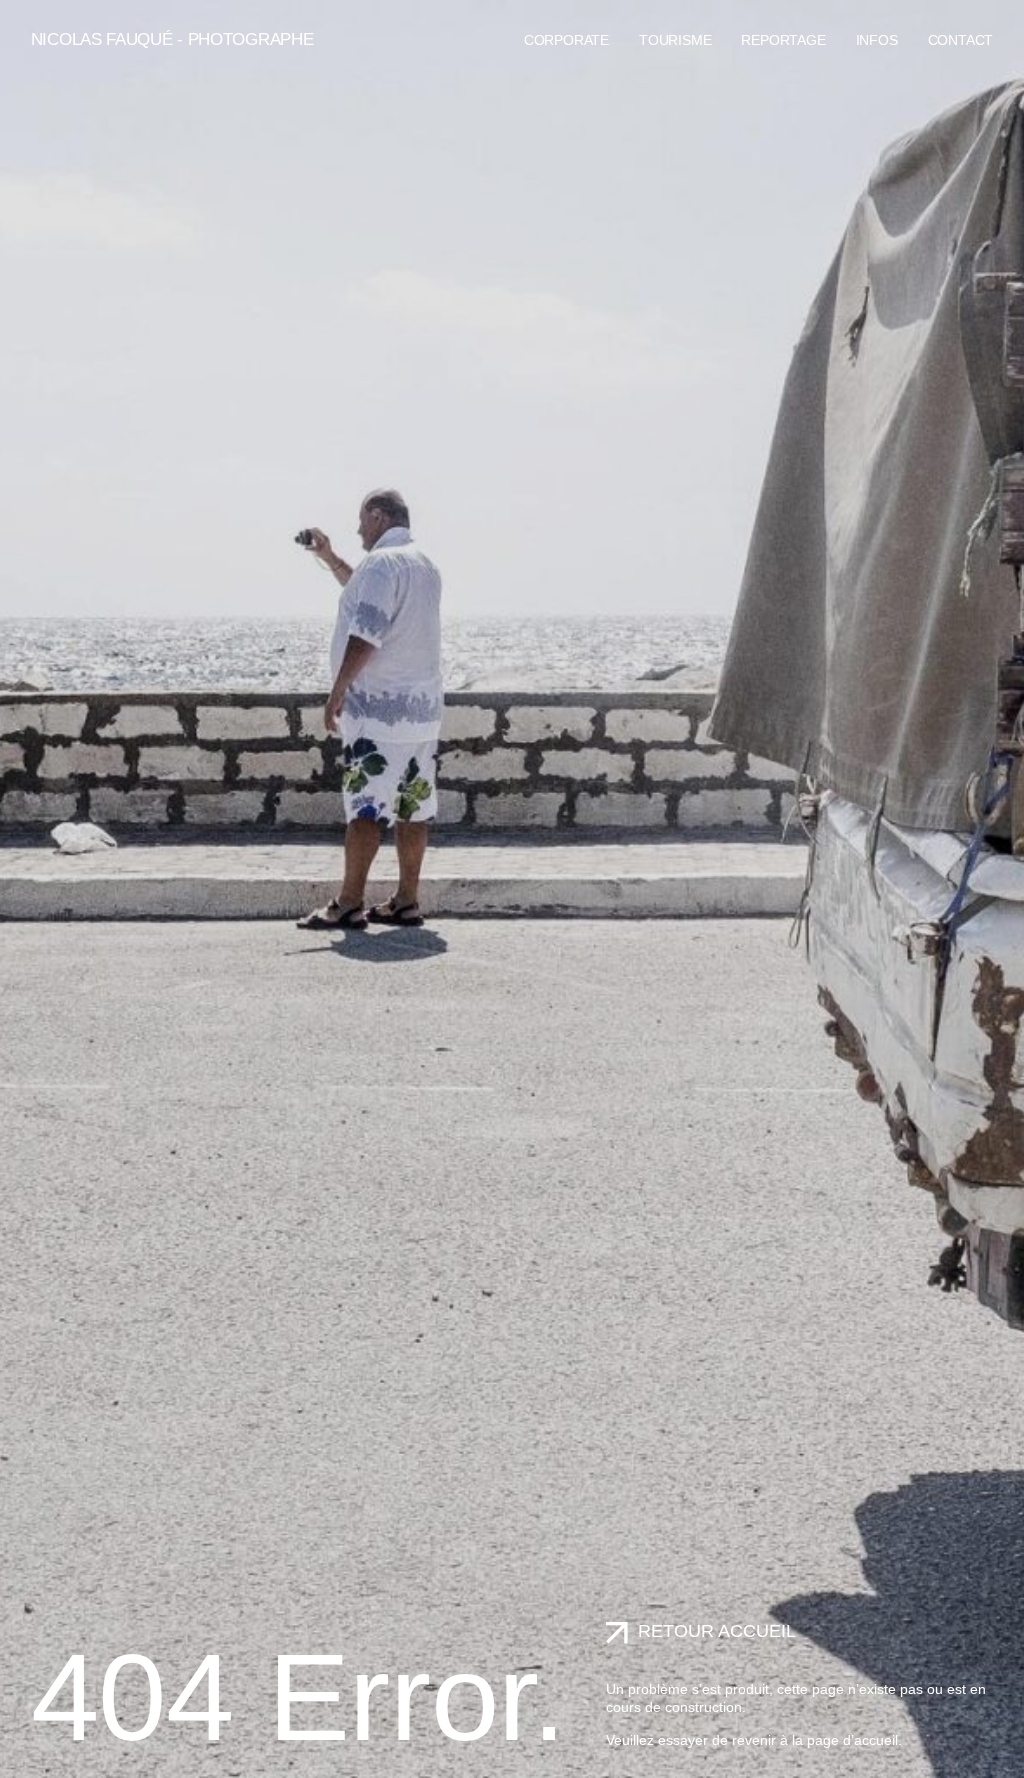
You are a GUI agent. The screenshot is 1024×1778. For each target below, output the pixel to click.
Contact (961, 40)
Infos (877, 40)
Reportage (783, 40)
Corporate (566, 40)
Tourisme (675, 40)
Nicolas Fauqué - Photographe (172, 39)
